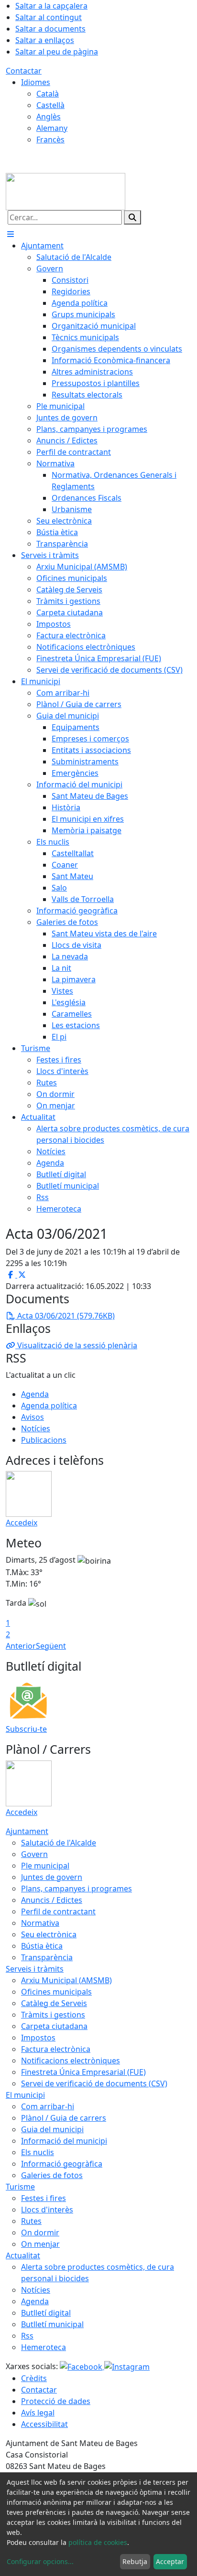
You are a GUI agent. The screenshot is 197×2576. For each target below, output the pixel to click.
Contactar (24, 71)
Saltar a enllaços (45, 40)
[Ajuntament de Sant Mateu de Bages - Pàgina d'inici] (66, 191)
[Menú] (11, 234)
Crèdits (34, 2378)
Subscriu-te (26, 1729)
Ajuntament (27, 1831)
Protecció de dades (56, 2401)
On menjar (40, 2244)
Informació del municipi (64, 2141)
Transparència (47, 1957)
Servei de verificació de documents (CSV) (94, 2083)
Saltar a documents (50, 29)
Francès (50, 140)
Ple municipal (45, 1866)
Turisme (20, 2187)
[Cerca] (132, 217)
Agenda (35, 1394)
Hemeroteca (44, 2347)
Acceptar (170, 2561)
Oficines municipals (56, 1992)
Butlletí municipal (52, 2324)
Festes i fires (44, 2198)
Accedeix (22, 1523)
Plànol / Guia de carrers (64, 2118)
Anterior (21, 1646)
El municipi (25, 2095)
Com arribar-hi (48, 2106)
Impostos (38, 2038)
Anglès (49, 117)
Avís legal (38, 2413)
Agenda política (49, 1406)
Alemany (52, 128)
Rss (27, 2336)
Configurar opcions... (40, 2561)
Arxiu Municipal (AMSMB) (66, 1980)
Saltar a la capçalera (51, 6)
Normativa (40, 1923)
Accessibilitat (44, 2424)
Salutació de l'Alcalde (59, 1843)
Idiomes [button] (36, 82)
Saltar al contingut (49, 17)
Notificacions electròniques (71, 2061)
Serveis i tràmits (35, 1969)
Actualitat (23, 2255)
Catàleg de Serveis (54, 2003)
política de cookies (98, 2542)
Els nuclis (38, 2152)
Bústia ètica (42, 1946)
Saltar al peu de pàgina (57, 52)
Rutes (31, 2221)
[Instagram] (127, 2366)
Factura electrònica (56, 2049)
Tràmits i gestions (53, 2015)
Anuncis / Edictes (52, 1900)
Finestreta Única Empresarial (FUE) (83, 2072)
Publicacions (44, 1440)
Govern (34, 1854)
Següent (51, 1646)
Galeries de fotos (52, 2175)
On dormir (40, 2233)
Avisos (33, 1417)
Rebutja (135, 2561)
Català (48, 94)
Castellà (50, 105)
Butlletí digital (46, 2313)
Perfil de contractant (58, 1911)
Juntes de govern (52, 1877)
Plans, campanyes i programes (77, 1889)
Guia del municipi (52, 2129)
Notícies (36, 1428)
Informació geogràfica (62, 2164)
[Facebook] (82, 2366)
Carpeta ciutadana (54, 2026)
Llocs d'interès (47, 2210)
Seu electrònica (49, 1934)
